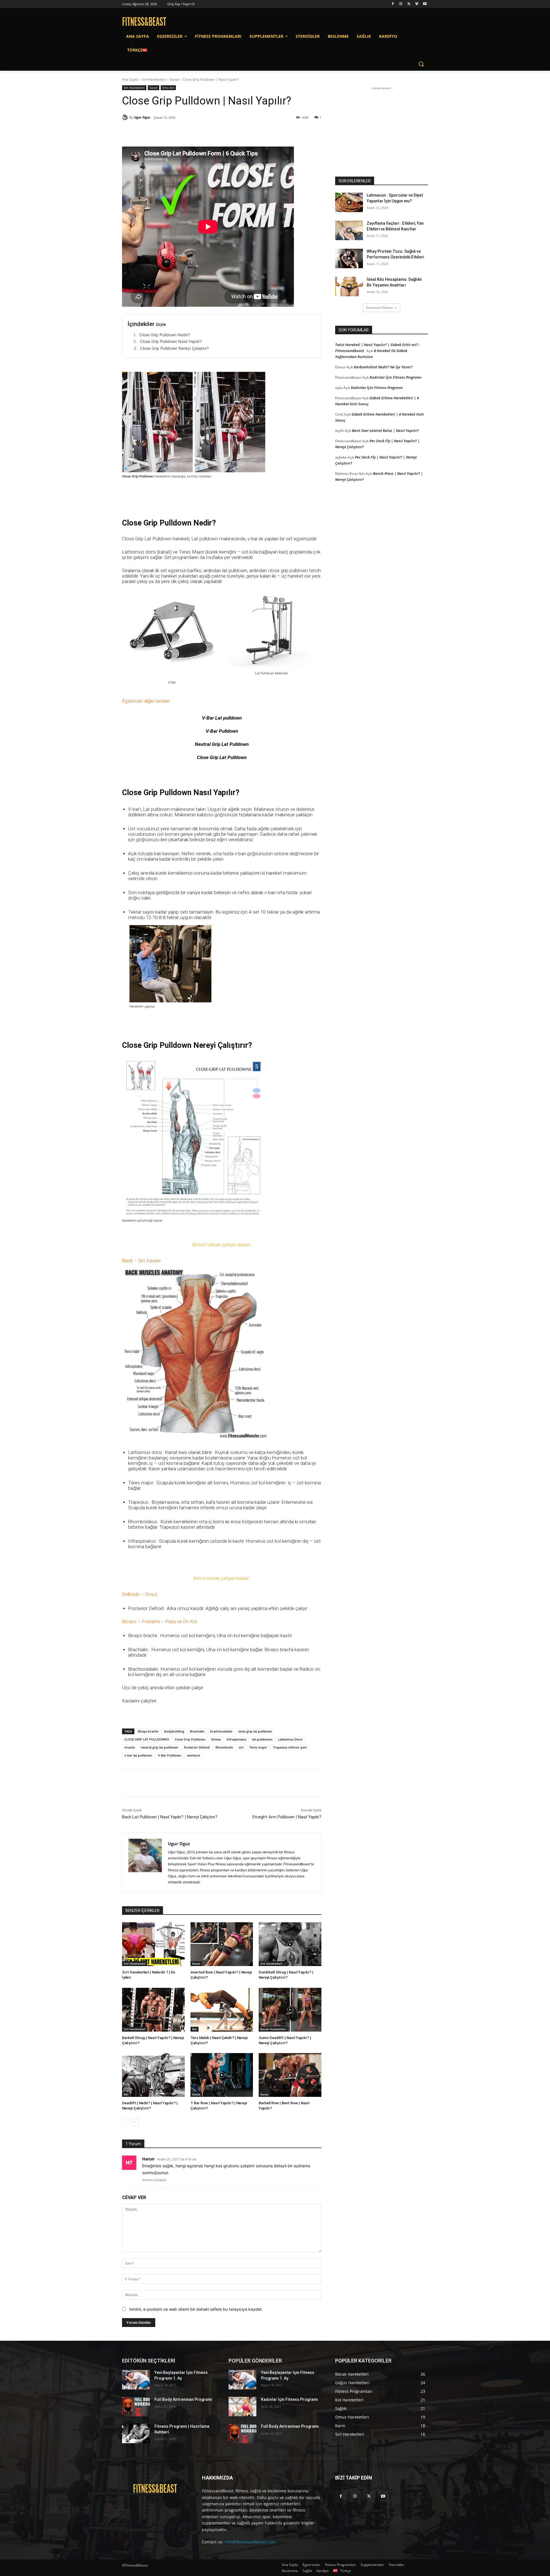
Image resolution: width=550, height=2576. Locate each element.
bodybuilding (174, 1731)
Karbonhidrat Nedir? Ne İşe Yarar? (383, 367)
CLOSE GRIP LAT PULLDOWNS (147, 1739)
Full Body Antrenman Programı (183, 2399)
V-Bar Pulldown (170, 1755)
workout (194, 1755)
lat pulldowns (262, 1739)
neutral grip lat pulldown (159, 1747)
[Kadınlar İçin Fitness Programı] (242, 2407)
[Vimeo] (417, 4)
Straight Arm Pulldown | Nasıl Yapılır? (287, 1817)
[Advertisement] (382, 127)
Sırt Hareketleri (154, 79)
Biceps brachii (148, 1731)
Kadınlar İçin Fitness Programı (396, 377)
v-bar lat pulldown (138, 1755)
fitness (216, 1739)
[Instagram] (401, 4)
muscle (130, 1747)
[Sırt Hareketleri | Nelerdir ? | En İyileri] (153, 1944)
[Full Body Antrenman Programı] (136, 2407)
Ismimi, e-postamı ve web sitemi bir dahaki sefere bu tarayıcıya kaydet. (196, 2309)
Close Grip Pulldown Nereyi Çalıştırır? (174, 348)
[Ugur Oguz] (126, 117)
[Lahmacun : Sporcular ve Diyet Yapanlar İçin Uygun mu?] (349, 202)
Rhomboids (224, 1747)
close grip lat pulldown (255, 1731)
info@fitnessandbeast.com (250, 2542)
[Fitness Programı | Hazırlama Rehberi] (136, 2433)
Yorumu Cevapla (154, 2180)
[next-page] (135, 2122)
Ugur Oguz (142, 117)
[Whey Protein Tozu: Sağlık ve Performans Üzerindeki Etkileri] (349, 258)
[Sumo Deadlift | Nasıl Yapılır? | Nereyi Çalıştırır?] (290, 2010)
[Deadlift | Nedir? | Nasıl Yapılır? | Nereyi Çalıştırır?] (153, 2075)
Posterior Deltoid (197, 1747)
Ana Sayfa (130, 79)
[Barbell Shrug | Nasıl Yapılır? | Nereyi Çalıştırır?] (153, 2010)
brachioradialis (221, 1731)
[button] (421, 64)
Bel (195, 2029)
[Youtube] (425, 4)
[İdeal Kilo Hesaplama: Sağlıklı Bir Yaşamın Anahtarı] (349, 287)
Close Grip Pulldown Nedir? (165, 335)
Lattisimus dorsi (145, 1452)
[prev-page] (126, 2122)
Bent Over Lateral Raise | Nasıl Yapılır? (385, 430)
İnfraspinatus (236, 1739)
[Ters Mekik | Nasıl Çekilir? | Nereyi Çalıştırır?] (222, 2010)
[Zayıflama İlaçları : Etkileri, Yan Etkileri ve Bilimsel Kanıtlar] (349, 230)
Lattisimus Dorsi (290, 1739)
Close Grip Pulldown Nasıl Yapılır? (171, 341)
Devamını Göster (380, 308)
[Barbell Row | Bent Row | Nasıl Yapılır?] (290, 2075)
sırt (241, 1747)
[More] (215, 132)
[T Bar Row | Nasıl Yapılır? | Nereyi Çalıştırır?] (222, 2075)
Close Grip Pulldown (190, 1739)
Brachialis (197, 1731)
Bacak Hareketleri (273, 2029)
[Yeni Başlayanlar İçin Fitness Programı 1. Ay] (136, 2380)
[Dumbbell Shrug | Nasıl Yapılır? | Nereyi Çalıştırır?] (290, 1944)
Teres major (258, 1747)
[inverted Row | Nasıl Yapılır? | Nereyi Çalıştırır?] (222, 1944)
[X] (409, 4)
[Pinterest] (189, 132)
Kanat (174, 79)
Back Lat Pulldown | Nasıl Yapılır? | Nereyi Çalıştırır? (170, 1817)
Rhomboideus (143, 1522)
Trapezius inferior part (290, 1747)
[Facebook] (393, 4)
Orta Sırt (168, 88)
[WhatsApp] (202, 132)
